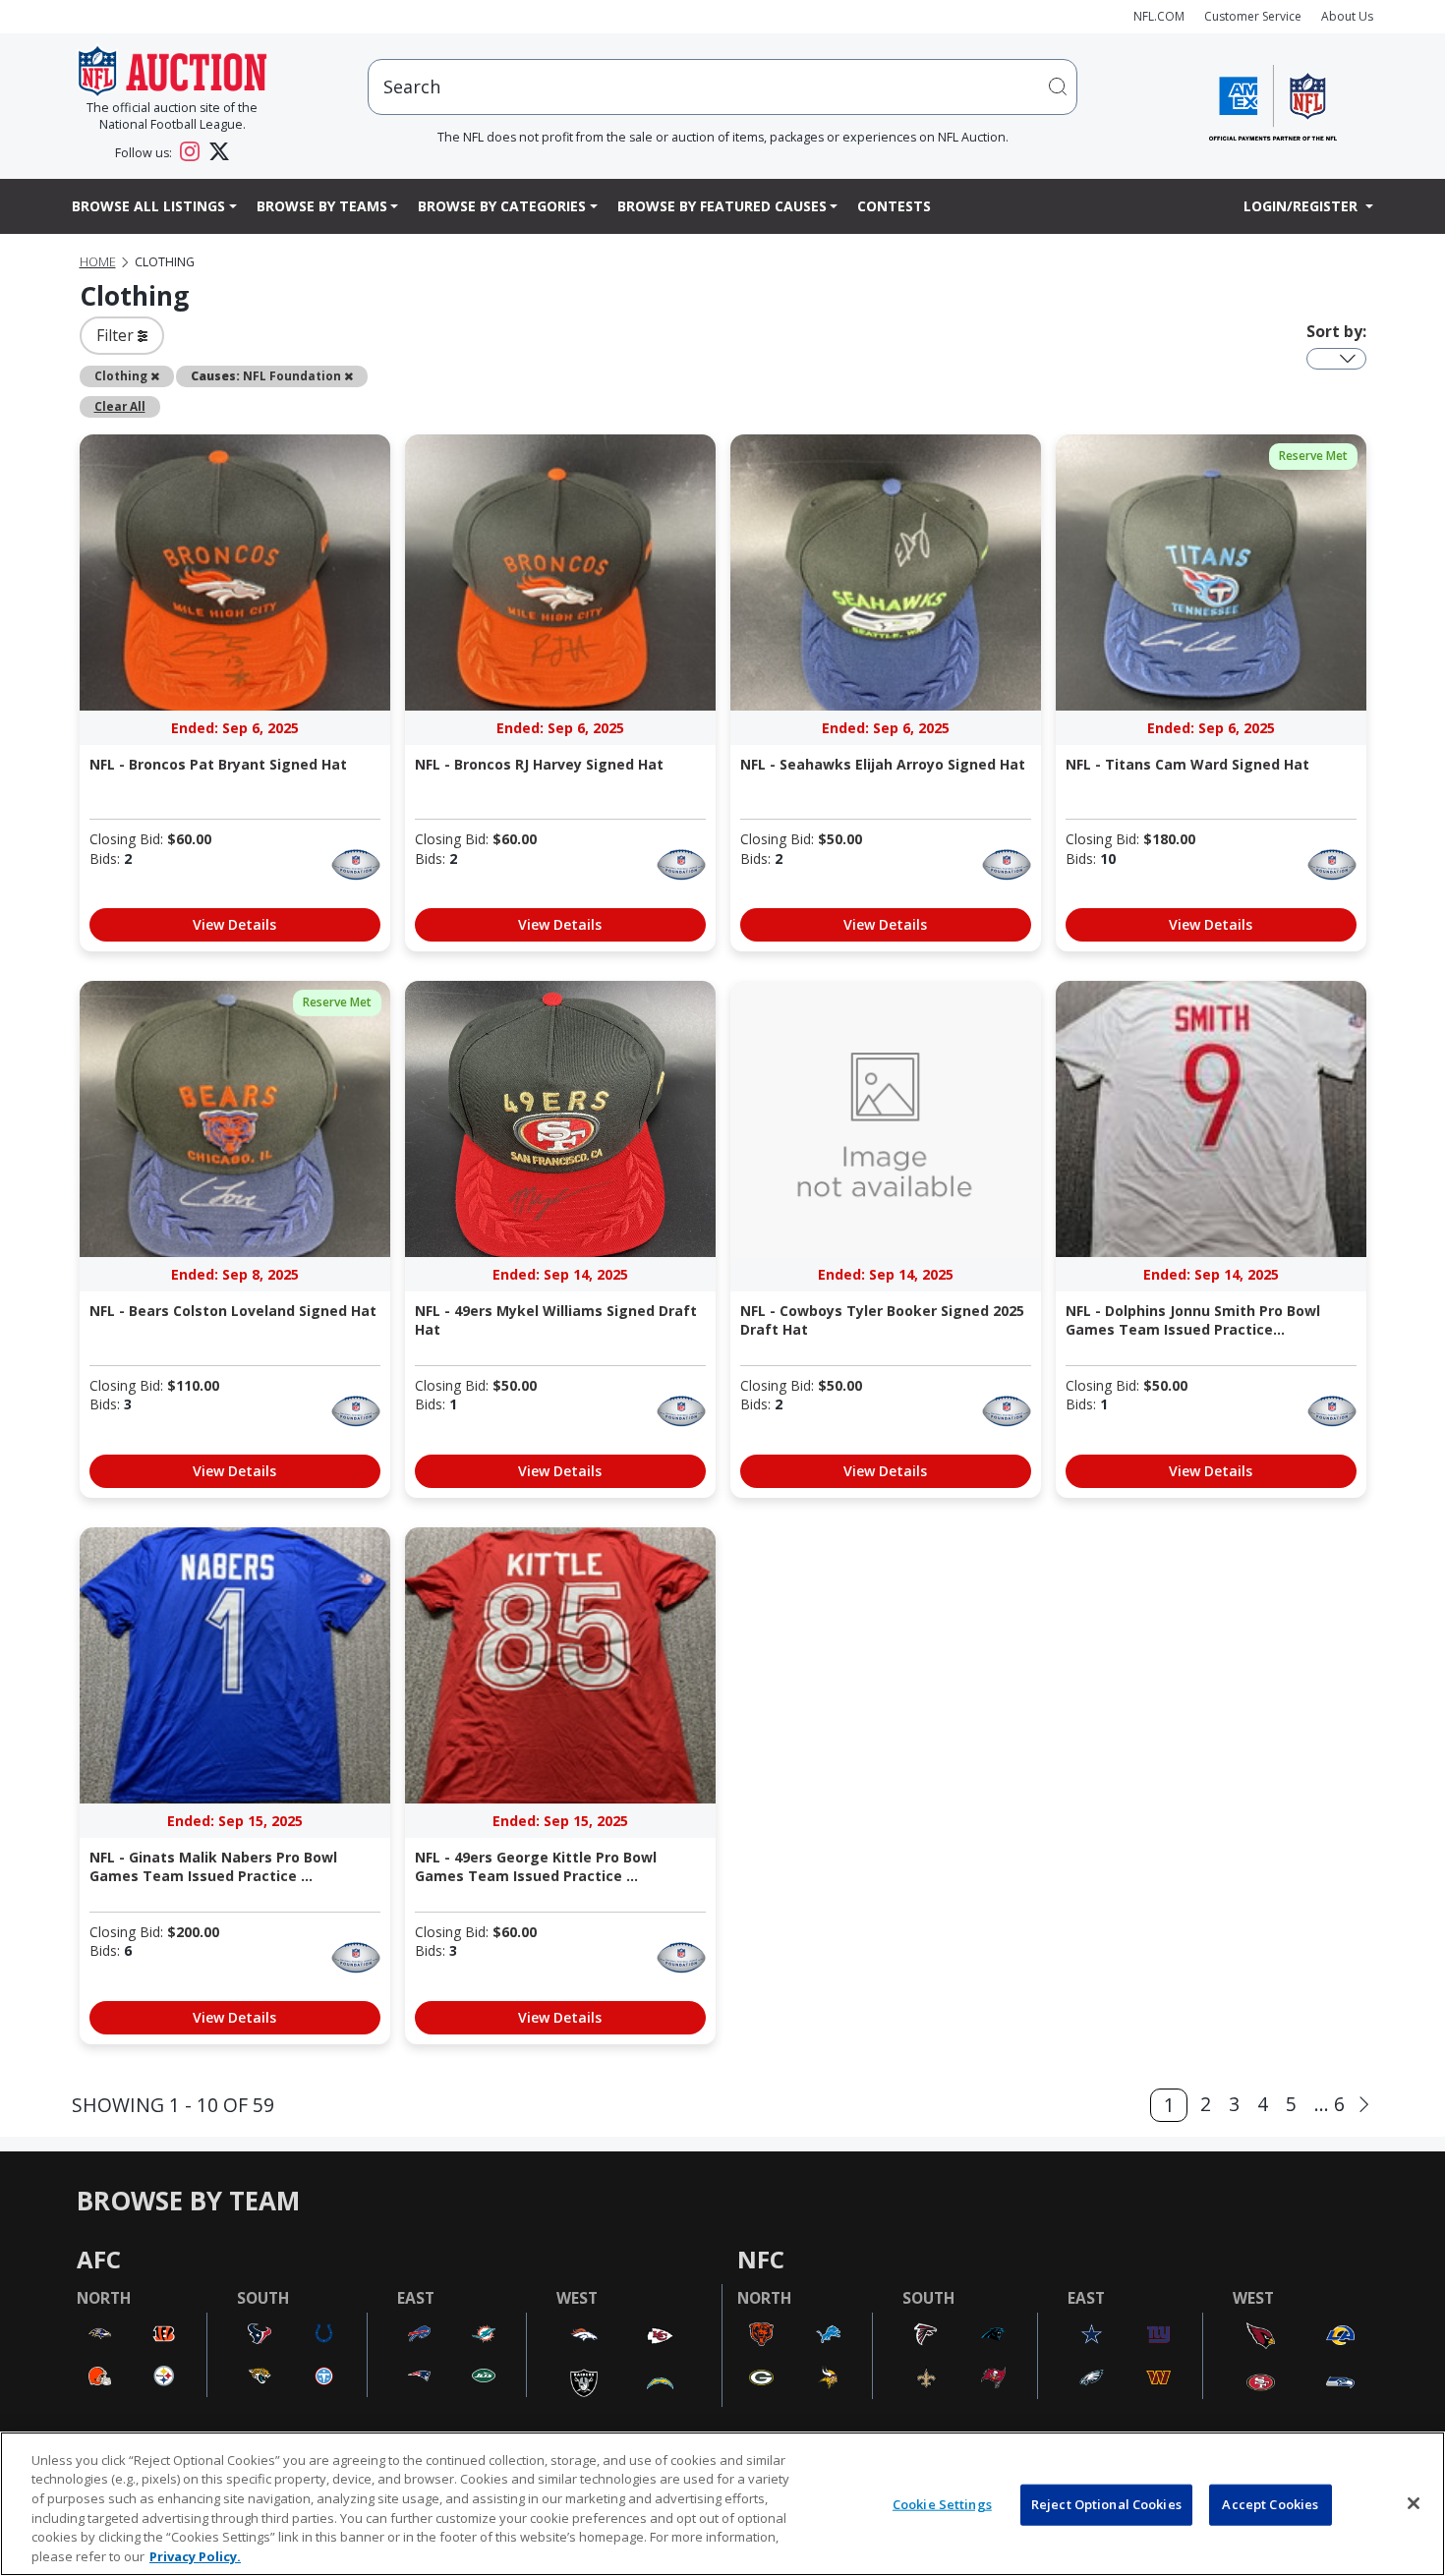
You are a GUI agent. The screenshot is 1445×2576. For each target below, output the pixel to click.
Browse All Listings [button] (148, 206)
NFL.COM (1159, 16)
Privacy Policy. (195, 2555)
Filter (117, 335)
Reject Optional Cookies (1106, 2504)
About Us (1347, 16)
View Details (234, 924)
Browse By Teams (322, 206)
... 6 (1329, 2104)
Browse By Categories (502, 206)
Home (98, 262)
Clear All (120, 406)
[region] (722, 2504)
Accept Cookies (1270, 2504)
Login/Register (1302, 206)
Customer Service (1253, 16)
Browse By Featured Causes (722, 206)
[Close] (1414, 2503)
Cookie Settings (942, 2504)
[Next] (1364, 2105)
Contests (894, 206)
